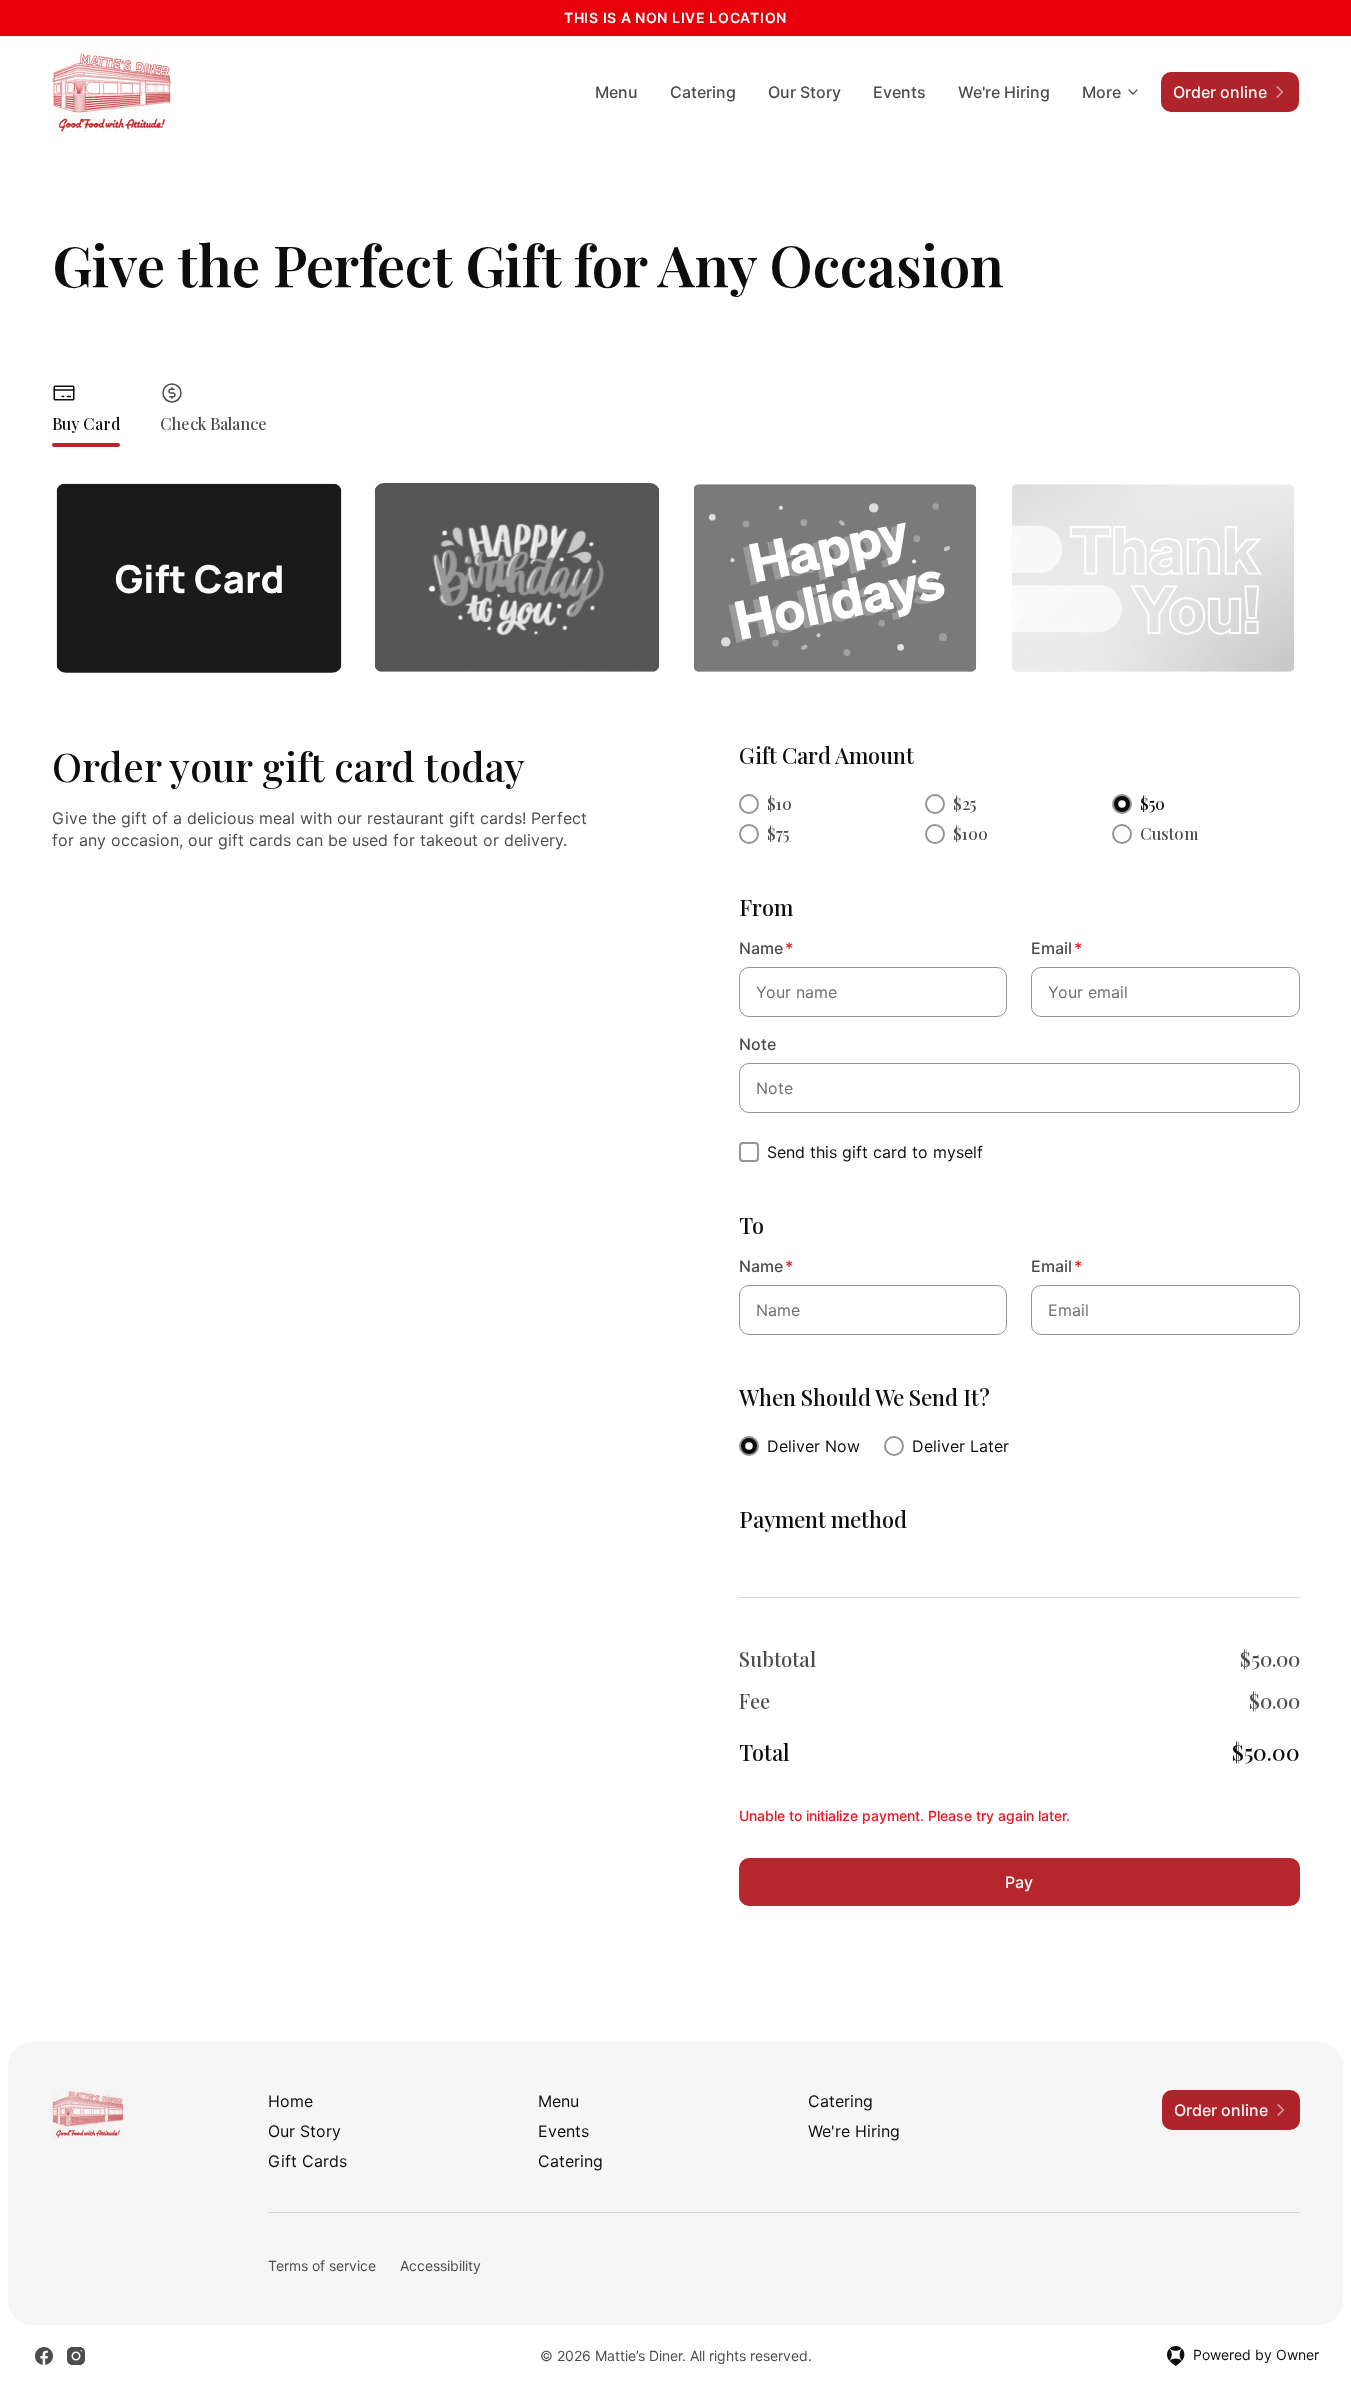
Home (290, 2101)
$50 (1152, 803)
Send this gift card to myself (875, 1152)
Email (1056, 948)
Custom (1169, 833)
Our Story (804, 92)
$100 (970, 833)
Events (899, 92)
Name (766, 948)
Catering (703, 92)
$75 (778, 833)
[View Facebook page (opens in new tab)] (44, 2356)
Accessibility (440, 2265)
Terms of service (322, 2265)
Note (757, 1044)
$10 (779, 803)
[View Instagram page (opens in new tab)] (76, 2356)
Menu (616, 92)
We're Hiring (1004, 92)
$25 (964, 803)
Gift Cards (307, 2161)
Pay (1019, 1882)
